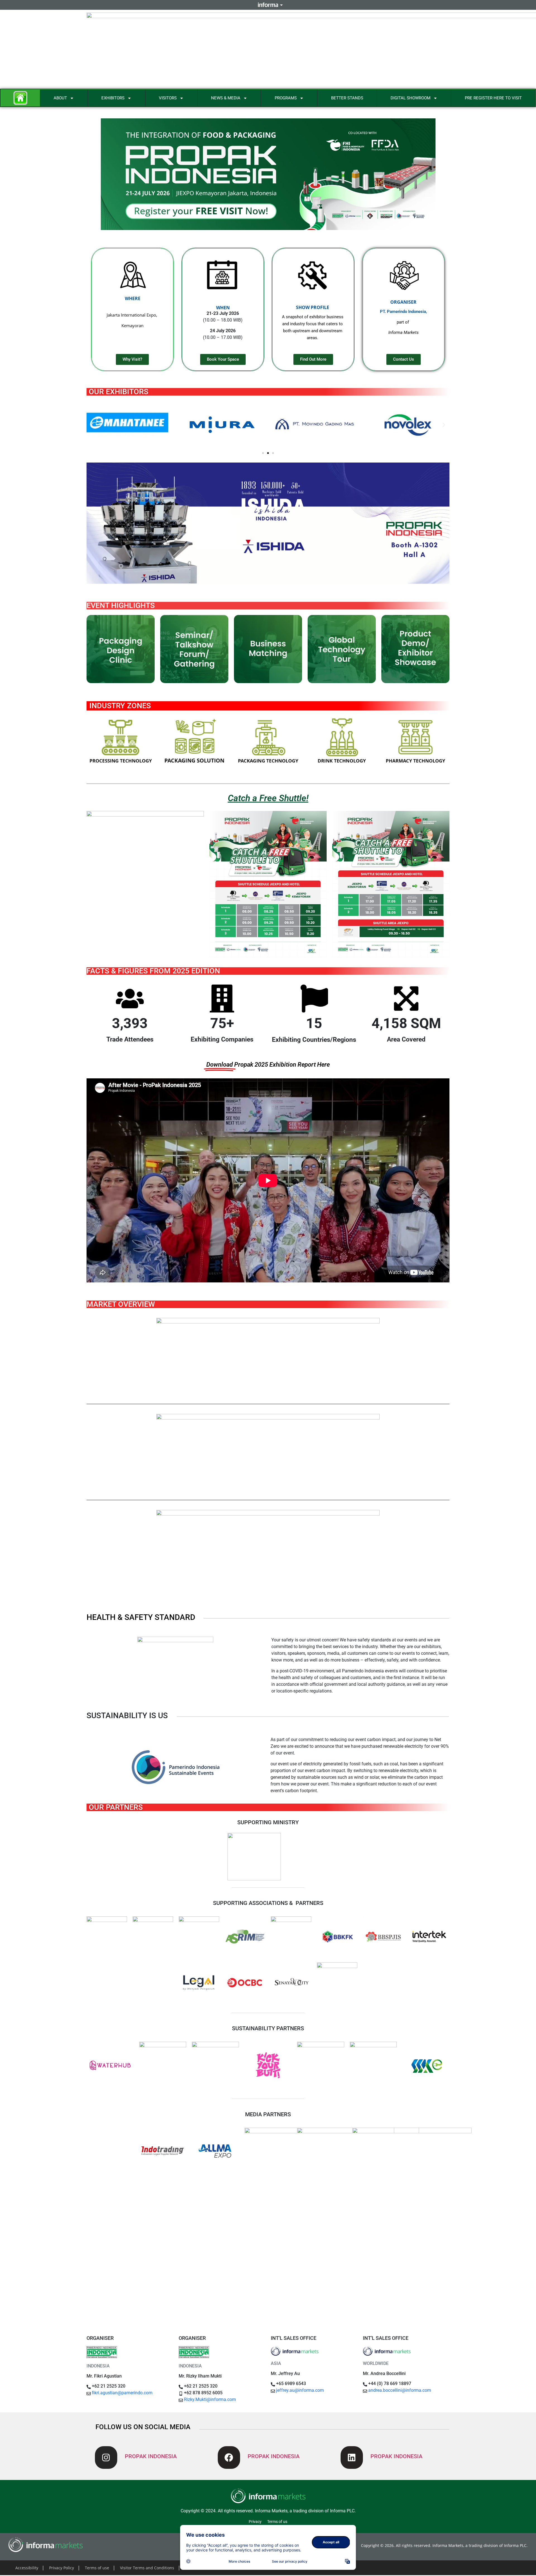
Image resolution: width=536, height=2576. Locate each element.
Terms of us (277, 2522)
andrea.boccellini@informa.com (400, 2390)
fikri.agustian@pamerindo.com (122, 2393)
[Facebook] (229, 2458)
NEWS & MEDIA (226, 98)
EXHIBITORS (113, 98)
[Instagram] (106, 2458)
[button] (92, 425)
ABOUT (60, 98)
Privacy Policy (62, 2568)
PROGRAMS (286, 98)
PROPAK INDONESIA (151, 2456)
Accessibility (27, 2568)
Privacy (255, 2522)
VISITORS (168, 98)
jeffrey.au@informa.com (300, 2390)
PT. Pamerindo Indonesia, (404, 312)
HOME (20, 98)
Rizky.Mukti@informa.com (210, 2399)
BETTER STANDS (347, 98)
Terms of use (97, 2568)
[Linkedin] (352, 2458)
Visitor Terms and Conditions (147, 2568)
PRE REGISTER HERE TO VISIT (493, 98)
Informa (268, 5)
